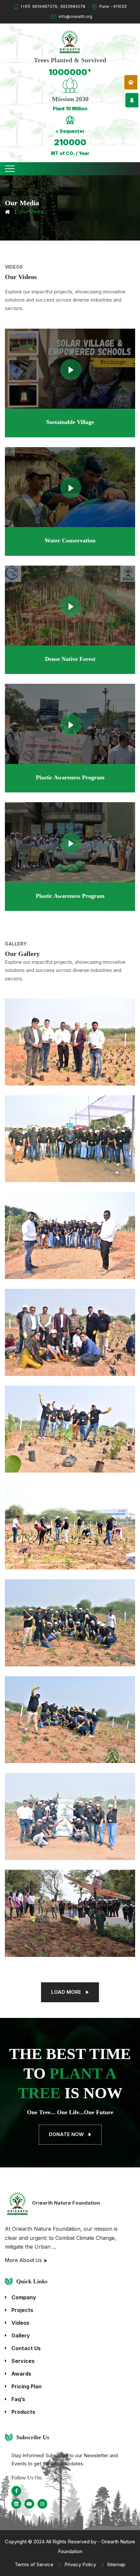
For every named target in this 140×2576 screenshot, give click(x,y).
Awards (21, 2374)
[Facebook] (16, 2491)
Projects (22, 2310)
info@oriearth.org (75, 16)
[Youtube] (29, 2504)
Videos (20, 2323)
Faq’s (18, 2399)
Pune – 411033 (113, 6)
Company (24, 2297)
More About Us (24, 2260)
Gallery (21, 2335)
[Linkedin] (16, 2504)
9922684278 (73, 6)
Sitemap (116, 2564)
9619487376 (45, 6)
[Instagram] (42, 2504)
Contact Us (26, 2348)
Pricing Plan (27, 2386)
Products (23, 2412)
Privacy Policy (80, 2564)
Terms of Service (34, 2564)
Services (23, 2361)
